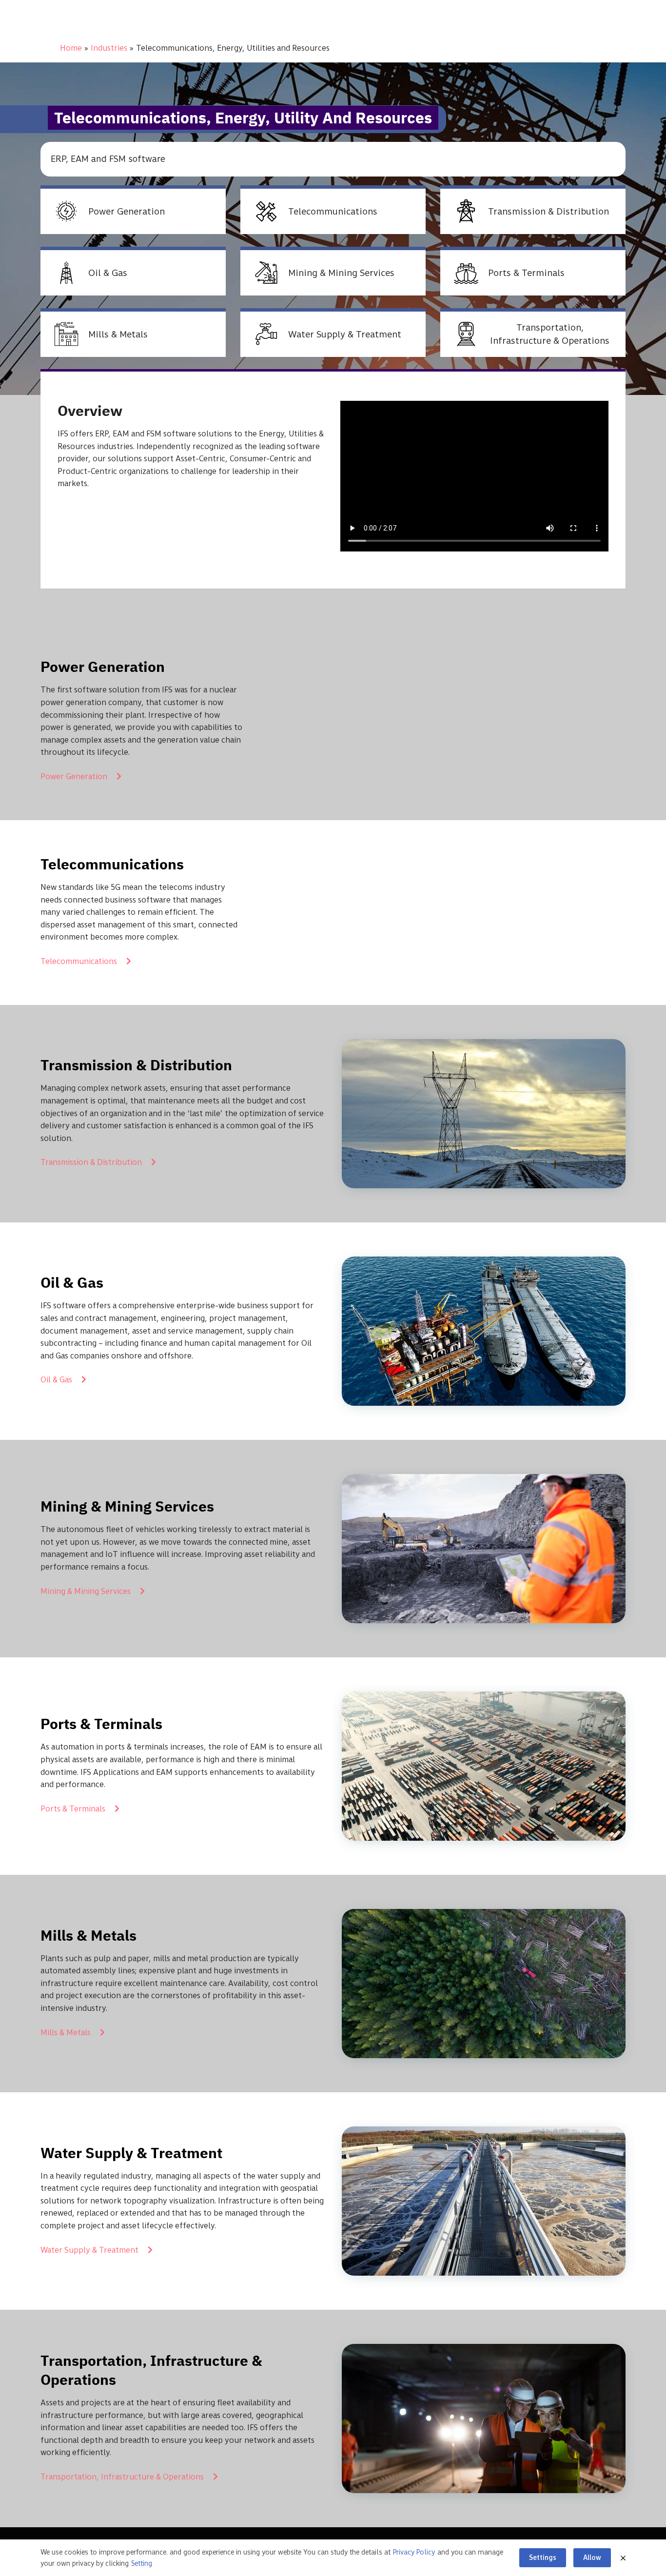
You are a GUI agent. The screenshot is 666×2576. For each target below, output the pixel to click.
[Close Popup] (623, 2558)
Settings (543, 2557)
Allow (592, 2557)
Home (71, 48)
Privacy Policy (414, 2552)
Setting (142, 2563)
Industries (109, 48)
